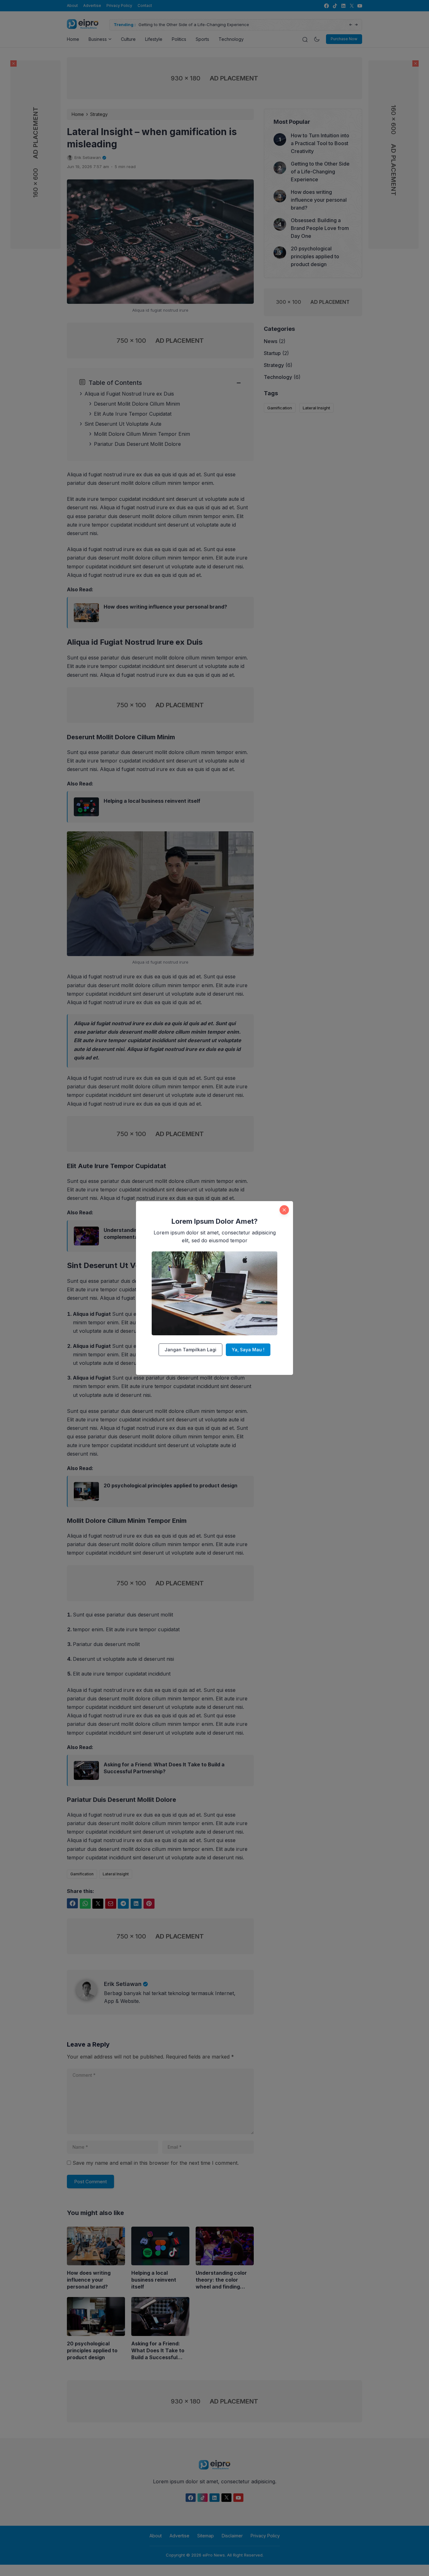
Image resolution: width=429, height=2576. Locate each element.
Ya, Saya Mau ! (248, 1350)
